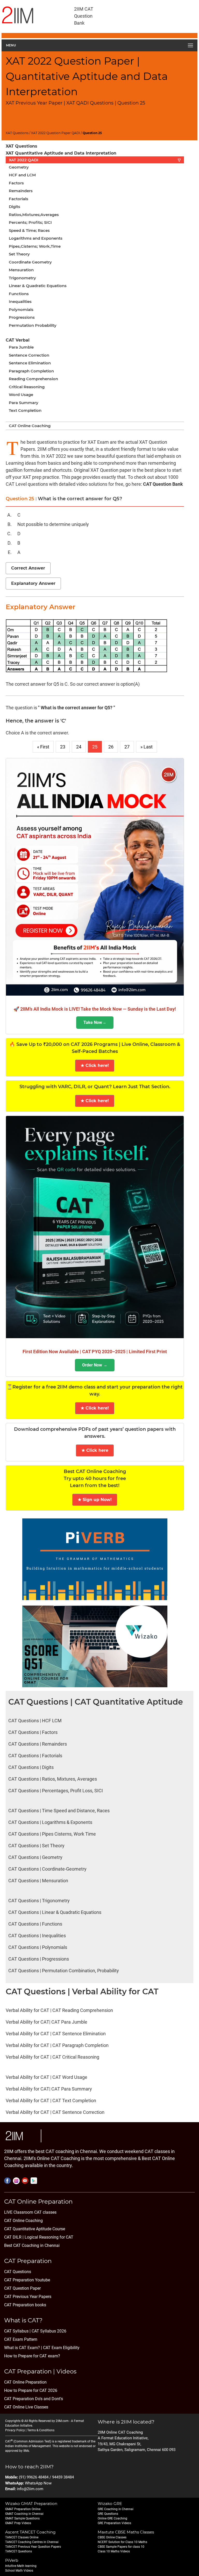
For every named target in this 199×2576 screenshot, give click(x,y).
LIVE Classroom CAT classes (30, 2212)
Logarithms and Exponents (36, 238)
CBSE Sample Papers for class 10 (121, 2547)
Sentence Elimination (30, 363)
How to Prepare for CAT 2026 (31, 2390)
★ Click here (95, 1450)
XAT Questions (17, 133)
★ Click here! (95, 1065)
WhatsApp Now (38, 2483)
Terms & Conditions (41, 2430)
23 (63, 747)
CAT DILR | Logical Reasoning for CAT (39, 2237)
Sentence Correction (29, 355)
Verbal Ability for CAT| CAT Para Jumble (47, 2022)
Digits (15, 207)
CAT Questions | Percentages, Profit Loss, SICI (56, 1791)
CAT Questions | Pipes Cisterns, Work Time (52, 1834)
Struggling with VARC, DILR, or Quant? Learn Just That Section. (95, 1087)
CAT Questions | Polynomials (38, 1947)
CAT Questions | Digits (31, 1767)
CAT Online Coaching (30, 426)
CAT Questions (18, 2272)
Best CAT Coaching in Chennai (32, 2245)
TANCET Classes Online (22, 2537)
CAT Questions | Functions (35, 1924)
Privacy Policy (15, 2430)
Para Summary (24, 403)
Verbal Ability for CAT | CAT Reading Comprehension (59, 2010)
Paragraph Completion (31, 371)
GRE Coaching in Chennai (116, 2509)
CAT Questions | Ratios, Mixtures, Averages (53, 1779)
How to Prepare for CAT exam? (32, 2356)
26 (111, 747)
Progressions (22, 317)
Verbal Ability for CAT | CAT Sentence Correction (55, 2112)
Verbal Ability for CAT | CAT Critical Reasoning (52, 2057)
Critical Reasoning (27, 387)
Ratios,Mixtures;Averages (34, 215)
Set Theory (19, 254)
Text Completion (25, 410)
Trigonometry (22, 278)
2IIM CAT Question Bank (84, 16)
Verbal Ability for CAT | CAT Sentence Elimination (56, 2034)
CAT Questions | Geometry (35, 1857)
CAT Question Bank (163, 484)
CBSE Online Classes (112, 2537)
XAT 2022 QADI (95, 160)
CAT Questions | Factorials (35, 1756)
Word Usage (21, 395)
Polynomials (21, 310)
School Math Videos (19, 2571)
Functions (19, 294)
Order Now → (95, 1365)
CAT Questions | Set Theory (36, 1846)
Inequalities (20, 301)
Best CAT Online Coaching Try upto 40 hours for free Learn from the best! (95, 1478)
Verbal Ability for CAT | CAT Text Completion (51, 2101)
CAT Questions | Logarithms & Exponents (50, 1822)
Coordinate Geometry (30, 262)
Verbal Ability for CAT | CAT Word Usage (47, 2077)
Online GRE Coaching (112, 2518)
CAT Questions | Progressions (39, 1959)
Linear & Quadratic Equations (38, 286)
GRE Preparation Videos (114, 2523)
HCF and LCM (22, 175)
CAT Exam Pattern (21, 2339)
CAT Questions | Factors (33, 1732)
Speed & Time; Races (29, 230)
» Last (147, 747)
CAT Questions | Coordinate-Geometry (47, 1869)
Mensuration (21, 270)
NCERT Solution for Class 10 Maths (122, 2542)
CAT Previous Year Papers (28, 2297)
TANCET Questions (19, 2551)
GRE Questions (108, 2514)
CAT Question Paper (22, 2288)
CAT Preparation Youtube (27, 2280)
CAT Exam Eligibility (61, 2348)
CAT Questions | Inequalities (37, 1936)
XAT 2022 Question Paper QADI (56, 133)
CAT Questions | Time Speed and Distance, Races (59, 1811)
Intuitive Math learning (21, 2566)
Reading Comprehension (33, 379)
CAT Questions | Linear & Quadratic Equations (55, 1912)
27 (127, 747)
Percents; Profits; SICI (30, 222)
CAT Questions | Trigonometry (39, 1901)
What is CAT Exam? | (23, 2348)
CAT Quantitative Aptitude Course (35, 2229)
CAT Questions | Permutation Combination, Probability (64, 1971)
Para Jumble (21, 347)
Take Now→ (95, 1022)
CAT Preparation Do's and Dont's (34, 2399)
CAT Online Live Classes (26, 2407)
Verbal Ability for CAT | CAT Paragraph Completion (57, 2045)
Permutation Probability (33, 325)
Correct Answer (28, 568)
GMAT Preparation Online (23, 2509)
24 (79, 747)
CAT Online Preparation (25, 2382)
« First (43, 747)
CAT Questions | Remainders (38, 1744)
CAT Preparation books (25, 2305)
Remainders (21, 191)
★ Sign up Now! (95, 1500)
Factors (16, 183)
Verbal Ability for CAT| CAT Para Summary (49, 2089)
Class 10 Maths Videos (114, 2551)
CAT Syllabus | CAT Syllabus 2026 (35, 2331)
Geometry (19, 167)
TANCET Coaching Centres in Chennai (32, 2542)
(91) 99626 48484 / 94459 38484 (46, 2477)
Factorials (19, 199)
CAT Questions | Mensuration (38, 1881)
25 (95, 747)
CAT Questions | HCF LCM (35, 1721)
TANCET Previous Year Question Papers (33, 2547)
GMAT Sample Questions (22, 2518)
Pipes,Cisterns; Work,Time (35, 246)
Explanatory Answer (33, 583)
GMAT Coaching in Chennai (24, 2514)
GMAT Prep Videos (18, 2523)
